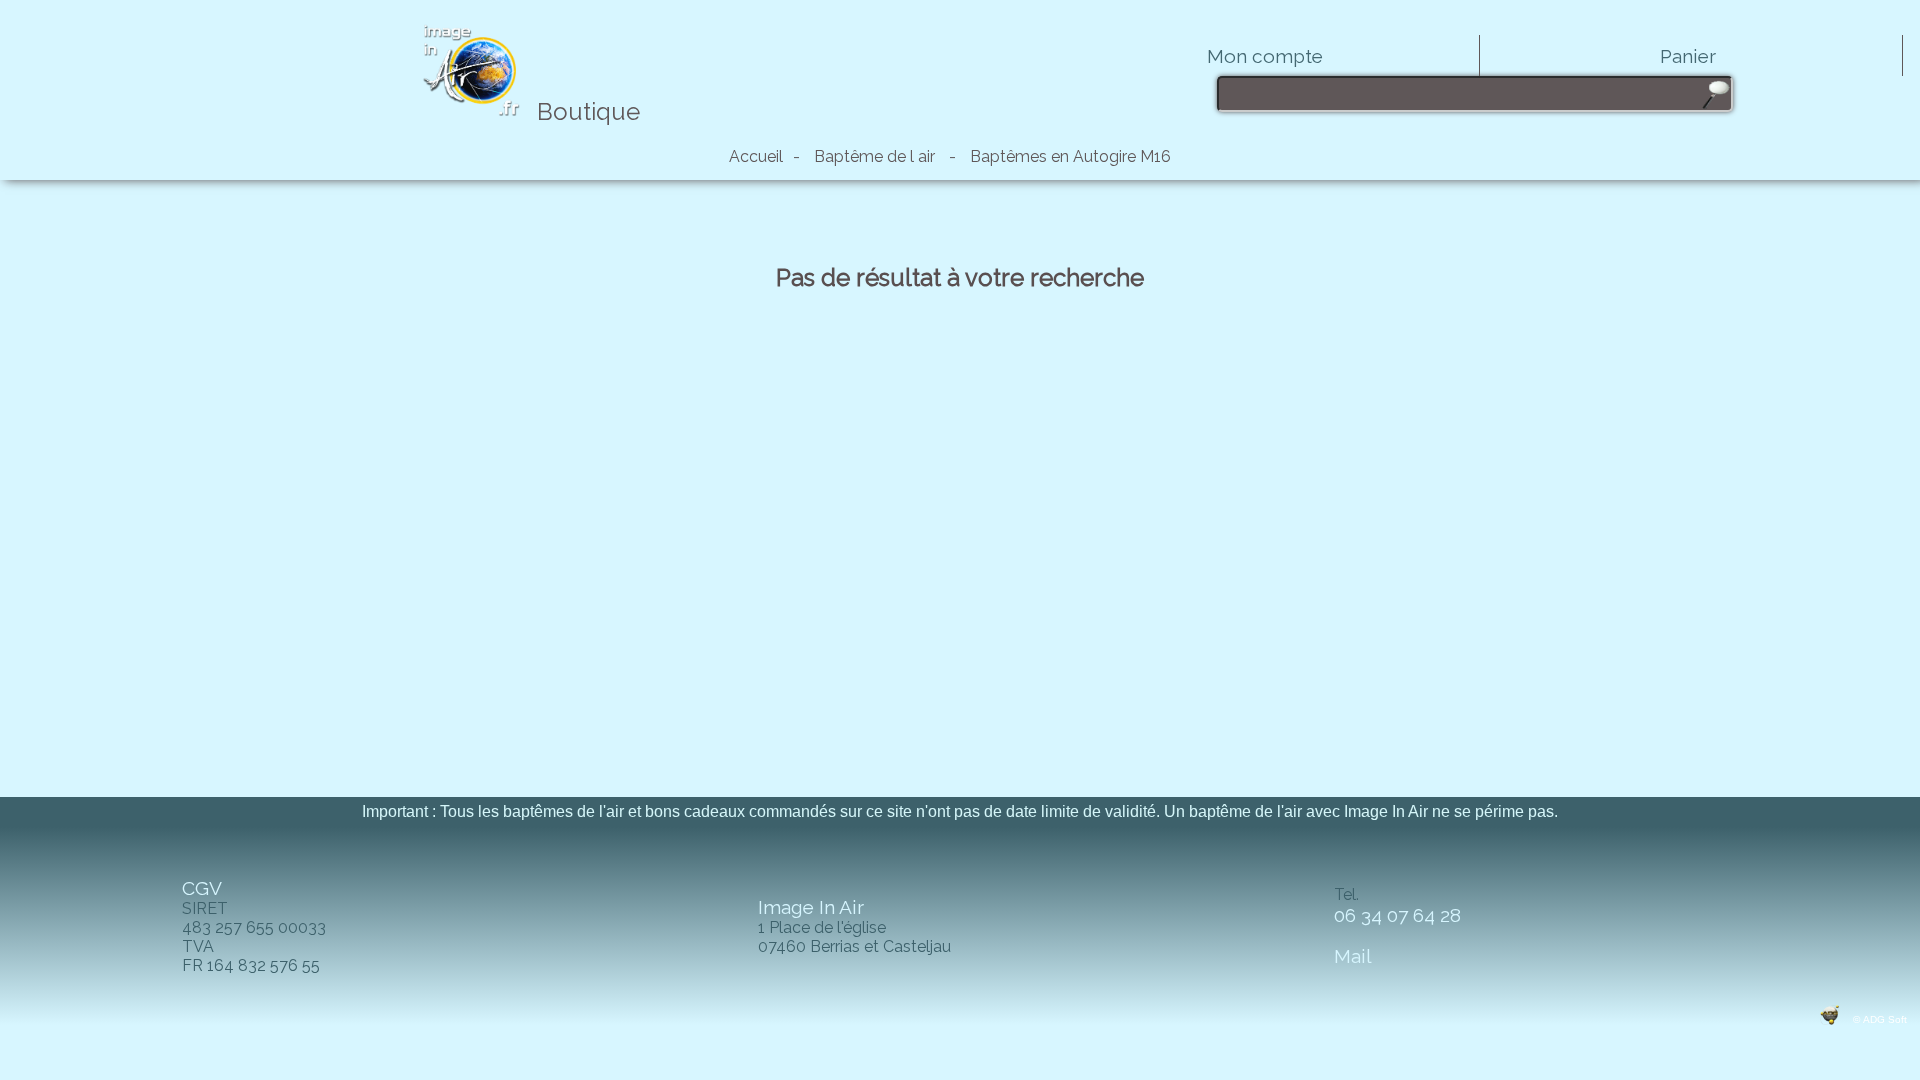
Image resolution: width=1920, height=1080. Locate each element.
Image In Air (811, 907)
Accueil (756, 156)
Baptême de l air (874, 156)
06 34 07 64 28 (1400, 915)
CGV (202, 888)
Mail (1353, 956)
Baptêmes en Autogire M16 (1070, 156)
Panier (1688, 56)
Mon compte (1265, 56)
